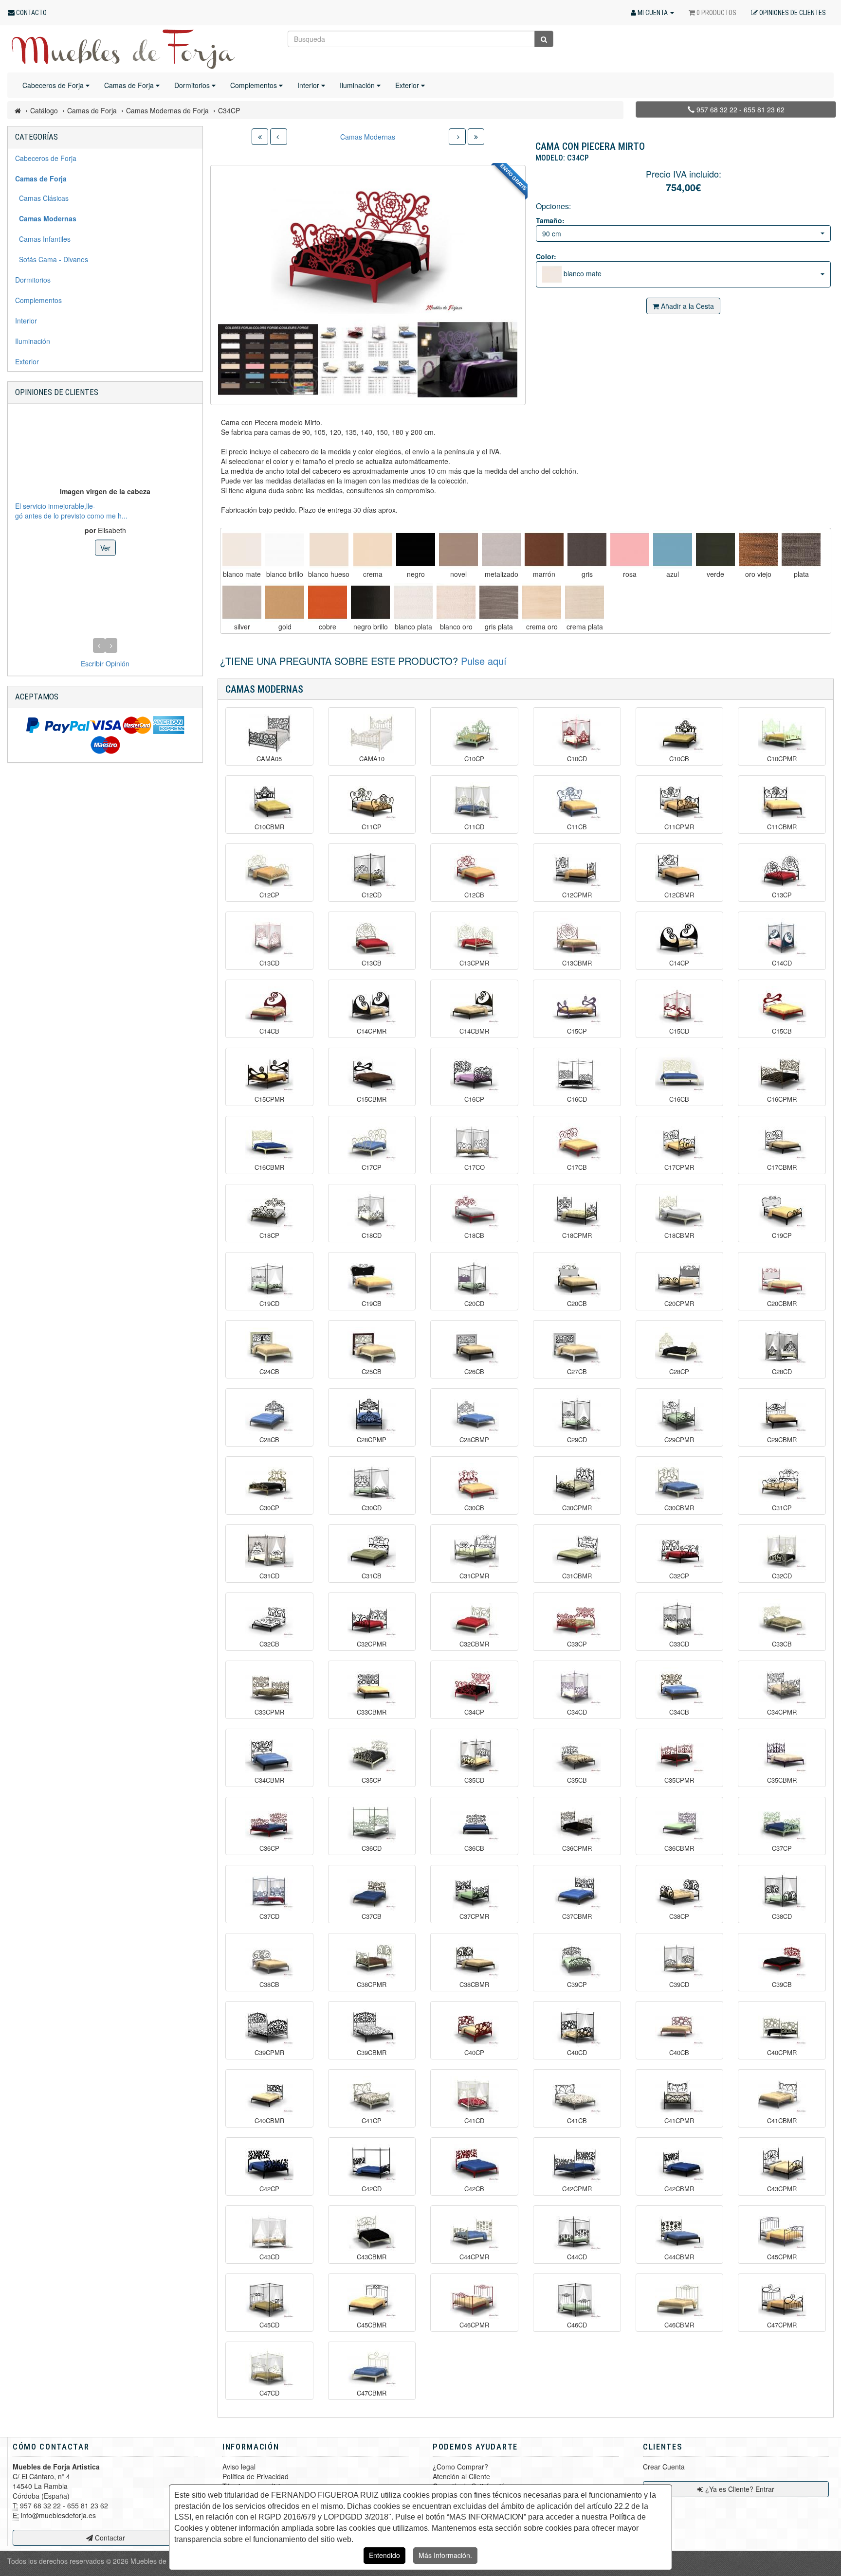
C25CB (372, 1372)
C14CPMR (372, 1031)
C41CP (372, 2121)
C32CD (782, 1576)
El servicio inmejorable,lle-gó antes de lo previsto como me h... (71, 510)
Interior (309, 85)
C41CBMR (782, 2121)
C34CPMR (782, 1712)
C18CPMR (577, 1235)
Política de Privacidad (256, 2476)
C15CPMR (269, 1099)
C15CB (782, 1031)
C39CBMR (372, 2053)
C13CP (782, 895)
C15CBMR (372, 1099)
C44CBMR (679, 2257)
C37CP (782, 1848)
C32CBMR (474, 1644)
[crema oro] (542, 602)
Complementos (255, 85)
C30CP (269, 1508)
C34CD (577, 1712)
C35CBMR (782, 1780)
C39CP (577, 1985)
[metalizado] (501, 550)
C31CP (782, 1508)
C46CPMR (474, 2325)
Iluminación (358, 85)
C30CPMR (577, 1508)
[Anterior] (279, 137)
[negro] (416, 550)
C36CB (474, 1848)
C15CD (679, 1031)
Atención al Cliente (461, 2476)
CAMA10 (372, 759)
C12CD (372, 895)
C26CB (474, 1372)
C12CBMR (679, 895)
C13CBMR (577, 963)
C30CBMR (679, 1508)
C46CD (577, 2325)
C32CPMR (372, 1644)
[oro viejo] (758, 550)
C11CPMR (679, 827)
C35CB (577, 1780)
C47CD (269, 2393)
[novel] (458, 550)
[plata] (801, 550)
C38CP (679, 1916)
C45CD (269, 2325)
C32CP (679, 1576)
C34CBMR (269, 1780)
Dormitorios (193, 85)
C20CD (474, 1304)
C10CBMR (269, 827)
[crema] (373, 550)
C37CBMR (577, 1916)
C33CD (679, 1644)
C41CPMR (679, 2121)
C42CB (474, 2189)
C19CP (782, 1235)
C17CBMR (782, 1167)
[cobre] (328, 602)
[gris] (587, 550)
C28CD (782, 1372)
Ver (105, 547)
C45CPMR (782, 2257)
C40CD (577, 2053)
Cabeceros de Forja (54, 85)
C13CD (269, 963)
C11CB (577, 827)
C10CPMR (782, 759)
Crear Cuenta (664, 2467)
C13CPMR (474, 963)
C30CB (474, 1508)
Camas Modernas (368, 137)
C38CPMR (372, 1985)
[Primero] (260, 137)
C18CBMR (679, 1235)
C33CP (577, 1644)
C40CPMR (782, 2053)
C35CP (372, 1780)
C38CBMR (474, 1985)
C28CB (269, 1440)
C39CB (782, 1985)
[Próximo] (457, 137)
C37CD (269, 1916)
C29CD (577, 1440)
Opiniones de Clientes (57, 392)
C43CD (269, 2257)
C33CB (782, 1644)
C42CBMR (679, 2189)
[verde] (715, 550)
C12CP (269, 895)
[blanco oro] (456, 602)
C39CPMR (269, 2053)
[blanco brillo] (285, 550)
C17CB (577, 1167)
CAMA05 (269, 759)
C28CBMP (474, 1440)
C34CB (679, 1712)
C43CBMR (372, 2257)
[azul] (673, 550)
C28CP (679, 1372)
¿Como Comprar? (460, 2467)
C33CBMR (372, 1712)
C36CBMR (679, 1848)
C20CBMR (782, 1304)
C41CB (577, 2121)
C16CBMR (269, 1167)
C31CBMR (577, 1576)
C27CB (577, 1372)
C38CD (782, 1916)
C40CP (474, 2053)
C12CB (474, 895)
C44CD (577, 2257)
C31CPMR (474, 1576)
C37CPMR (474, 1916)
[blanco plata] (413, 602)
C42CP (269, 2189)
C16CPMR (782, 1099)
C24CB (269, 1372)
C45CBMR (372, 2325)
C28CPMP (372, 1440)
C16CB (679, 1099)
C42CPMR (577, 2189)
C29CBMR (782, 1440)
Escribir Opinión (105, 663)
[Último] (476, 137)
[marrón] (544, 550)
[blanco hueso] (329, 550)
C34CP (474, 1712)
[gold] (285, 602)
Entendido (384, 2555)
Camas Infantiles (43, 239)
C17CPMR (679, 1167)
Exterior (408, 85)
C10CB (679, 759)
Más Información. (445, 2555)
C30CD (372, 1508)
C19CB (372, 1304)
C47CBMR (372, 2393)
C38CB (269, 1985)
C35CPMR (679, 1780)
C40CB (679, 2053)
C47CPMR (782, 2325)
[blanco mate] (242, 550)
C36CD (372, 1848)
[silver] (242, 602)
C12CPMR (577, 895)
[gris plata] (499, 602)
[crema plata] (585, 602)
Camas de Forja (130, 85)
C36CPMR (577, 1848)
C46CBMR (679, 2325)
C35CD (474, 1780)
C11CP (372, 827)
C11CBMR (782, 827)
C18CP (269, 1235)
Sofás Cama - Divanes (52, 259)
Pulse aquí (484, 661)
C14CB (269, 1031)
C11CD (474, 827)
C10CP (474, 759)
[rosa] (630, 550)
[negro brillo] (370, 602)
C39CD (679, 1985)
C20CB (577, 1304)
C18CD (372, 1235)
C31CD (269, 1576)
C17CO (475, 1167)
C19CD (269, 1304)
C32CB (269, 1644)
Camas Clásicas (42, 198)
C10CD (577, 759)
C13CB (372, 963)
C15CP (577, 1031)
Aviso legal (239, 2467)
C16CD (577, 1099)
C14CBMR (474, 1031)
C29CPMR (679, 1440)
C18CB (474, 1235)
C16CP (474, 1099)
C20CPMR (679, 1304)
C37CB (372, 1916)
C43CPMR (782, 2189)
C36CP (269, 1848)
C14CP (679, 963)
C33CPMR (269, 1712)
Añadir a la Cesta (686, 306)
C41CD (474, 2121)
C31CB (372, 1576)
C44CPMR (474, 2257)
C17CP (372, 1167)
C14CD (782, 963)
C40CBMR (269, 2121)
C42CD (372, 2189)
